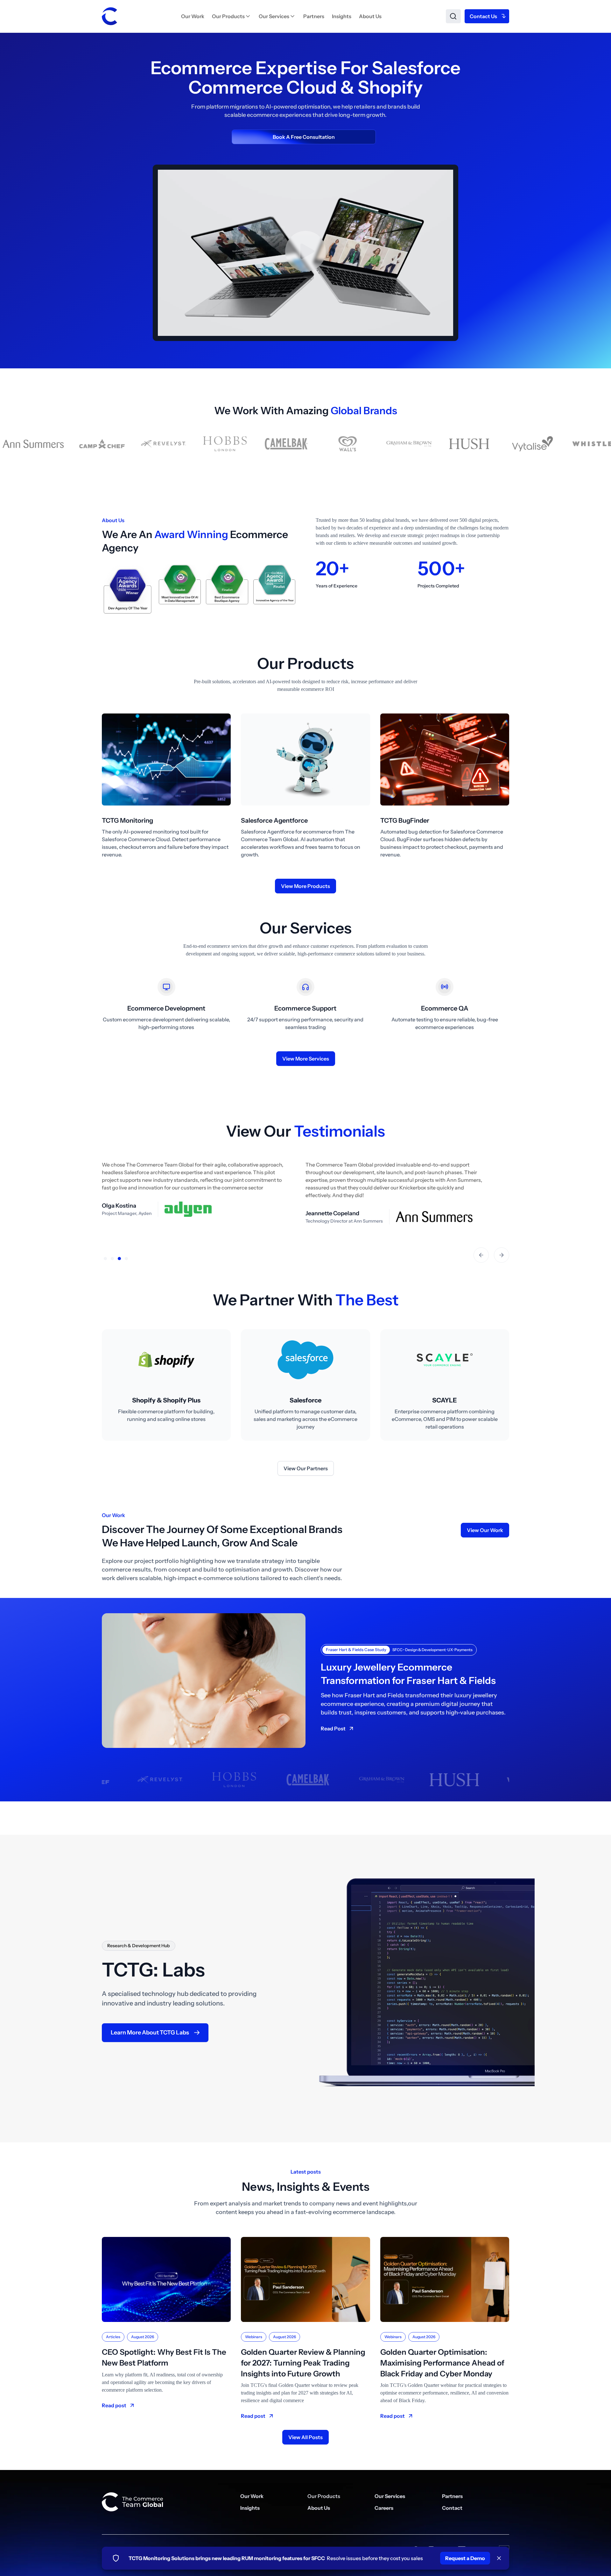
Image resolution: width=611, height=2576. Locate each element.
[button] (232, 16)
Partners (314, 16)
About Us (370, 16)
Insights (342, 16)
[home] (109, 16)
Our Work (193, 16)
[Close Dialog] (499, 2558)
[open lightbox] (305, 266)
